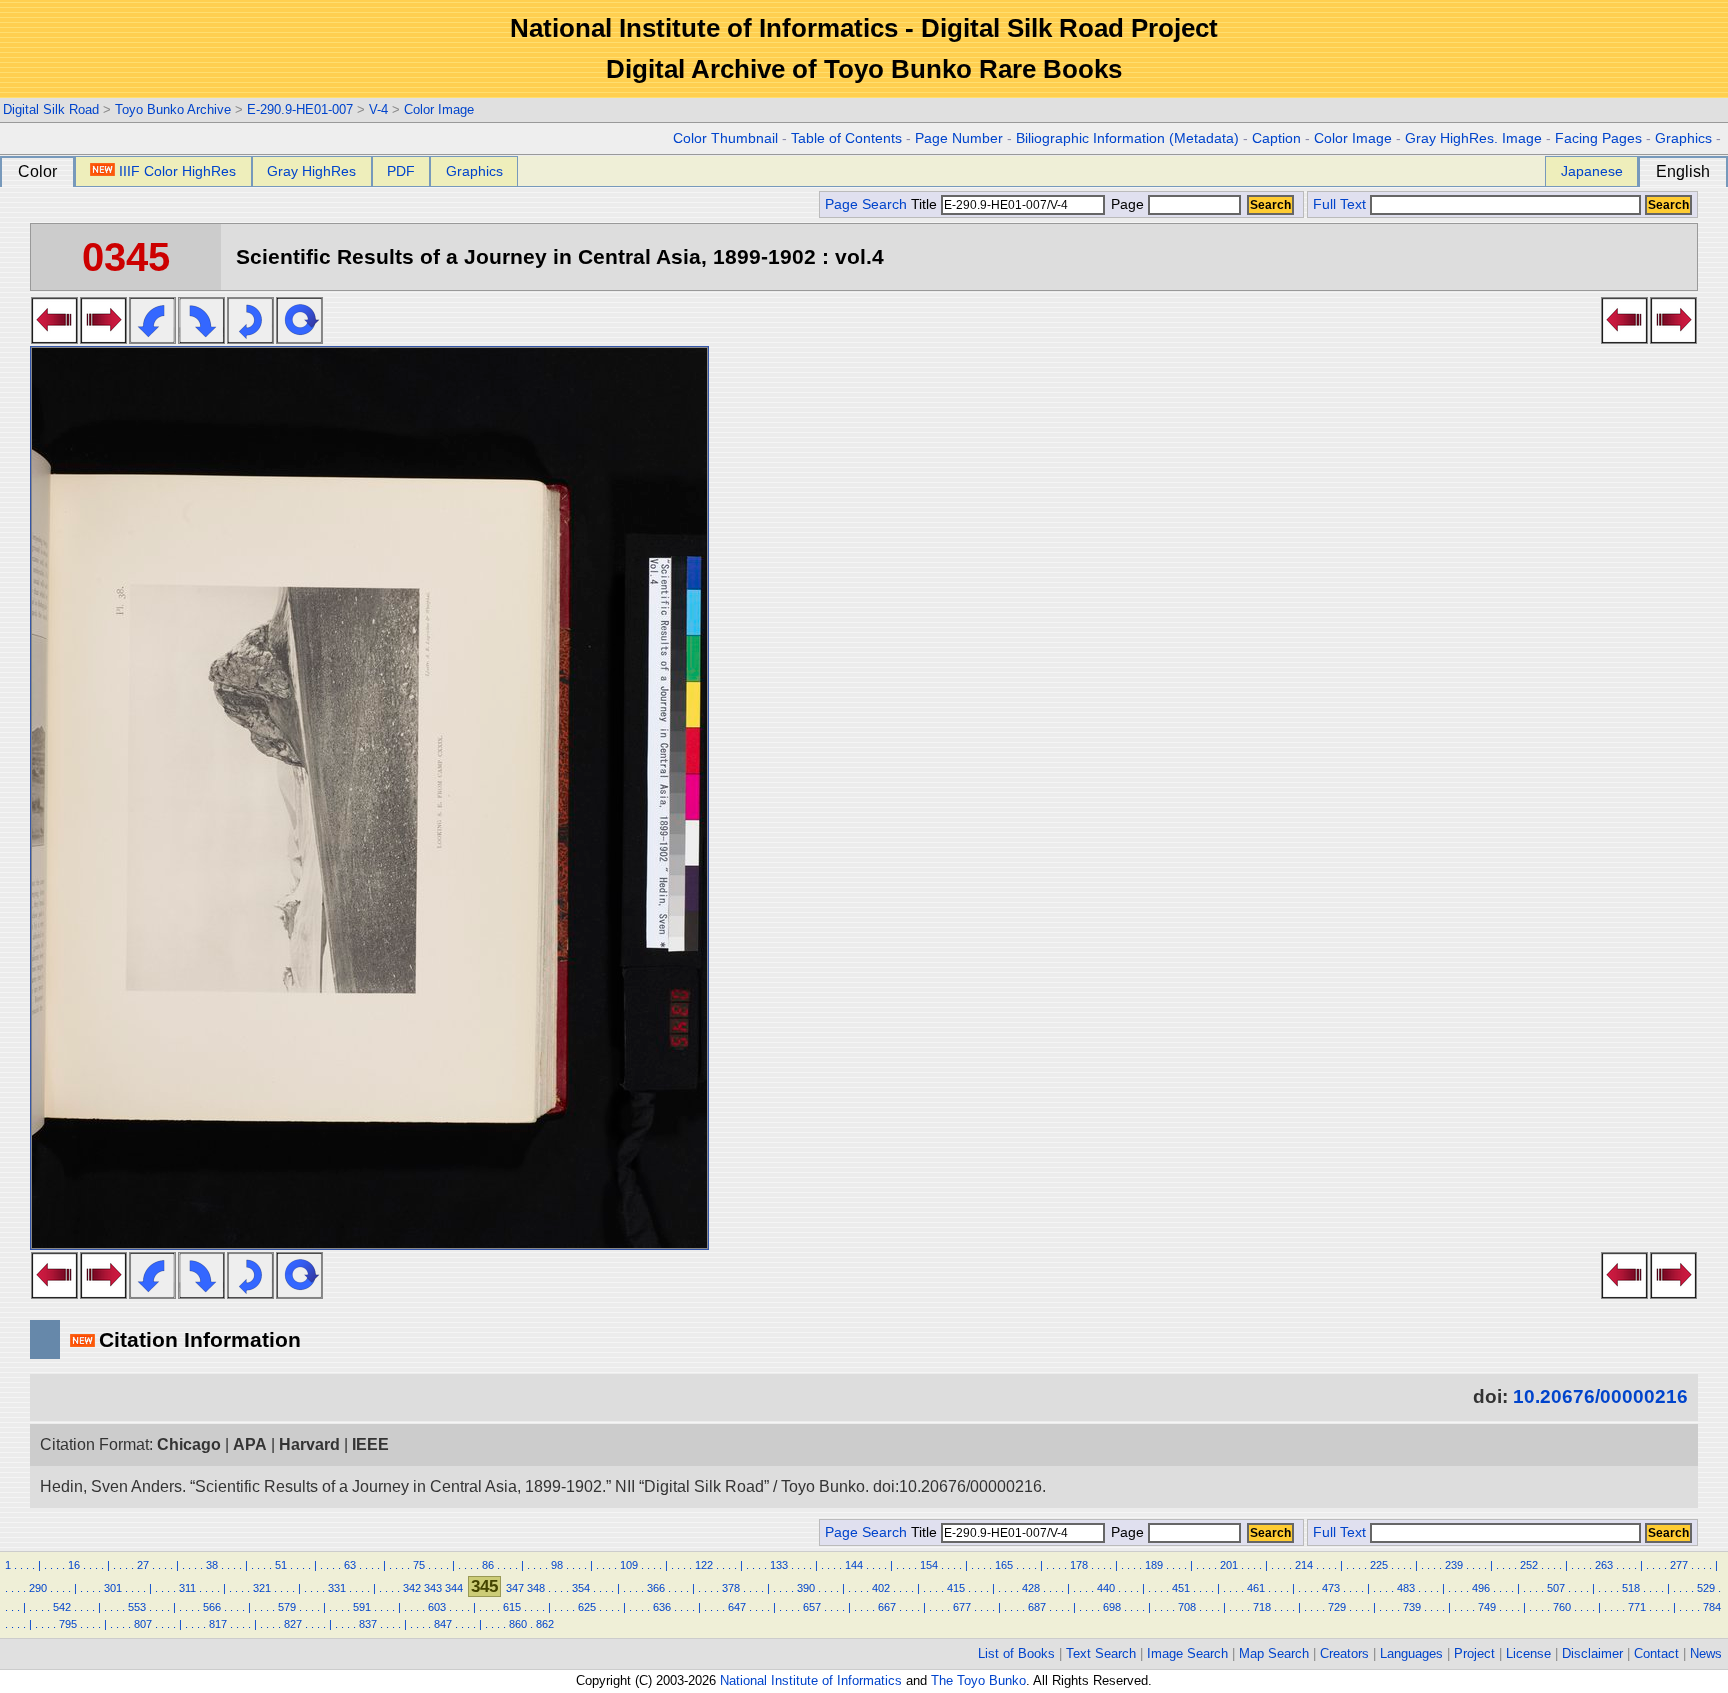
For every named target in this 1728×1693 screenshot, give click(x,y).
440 (1106, 1588)
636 (662, 1607)
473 (1331, 1588)
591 (362, 1607)
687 (1037, 1607)
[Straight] (299, 338)
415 (956, 1588)
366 (656, 1588)
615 (512, 1607)
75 (419, 1565)
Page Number (959, 138)
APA (250, 1444)
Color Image (439, 109)
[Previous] (54, 338)
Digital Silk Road (51, 109)
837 (368, 1624)
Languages (1411, 1653)
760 (1562, 1607)
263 (1604, 1565)
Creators (1344, 1653)
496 (1481, 1588)
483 (1406, 1588)
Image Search (1187, 1653)
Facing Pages (1598, 138)
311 (187, 1588)
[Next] (103, 338)
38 (212, 1565)
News (1706, 1653)
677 (962, 1607)
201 (1229, 1565)
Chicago (189, 1444)
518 (1631, 1588)
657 (812, 1607)
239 (1454, 1565)
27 (143, 1565)
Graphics (1683, 138)
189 (1154, 1565)
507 (1556, 1588)
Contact (1656, 1653)
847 (443, 1624)
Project (1474, 1653)
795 (68, 1624)
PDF (401, 171)
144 (854, 1565)
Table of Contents (846, 138)
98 (557, 1565)
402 (881, 1588)
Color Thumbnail (725, 138)
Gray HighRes (311, 171)
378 (731, 1588)
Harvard (309, 1444)
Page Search (866, 204)
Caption (1276, 138)
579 (287, 1607)
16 (74, 1565)
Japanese (1592, 171)
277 (1679, 1565)
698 (1112, 1607)
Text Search (1101, 1653)
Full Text (1339, 204)
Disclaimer (1592, 1653)
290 (38, 1588)
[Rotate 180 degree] (250, 338)
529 (1706, 1588)
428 (1031, 1588)
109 (629, 1565)
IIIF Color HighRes (177, 171)
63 (350, 1565)
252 (1529, 1565)
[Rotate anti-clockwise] (152, 338)
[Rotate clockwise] (201, 338)
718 (1262, 1607)
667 (887, 1607)
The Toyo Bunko (978, 1680)
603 (437, 1607)
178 (1079, 1565)
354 (581, 1588)
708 (1187, 1607)
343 (433, 1588)
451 (1181, 1588)
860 (518, 1624)
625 (587, 1607)
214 (1304, 1565)
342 (412, 1588)
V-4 (378, 109)
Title (926, 204)
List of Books (1016, 1653)
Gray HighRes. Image (1473, 138)
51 (281, 1565)
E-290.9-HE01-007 (300, 109)
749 (1487, 1607)
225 (1379, 1565)
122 (704, 1565)
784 (1712, 1607)
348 (536, 1588)
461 (1256, 1588)
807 (143, 1624)
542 (62, 1607)
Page (1127, 204)
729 (1337, 1607)
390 (806, 1588)
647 (737, 1607)
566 (212, 1607)
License (1528, 1653)
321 (262, 1588)
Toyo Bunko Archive (173, 109)
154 (929, 1565)
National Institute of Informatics (811, 1680)
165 (1004, 1565)
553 (137, 1607)
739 (1412, 1607)
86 (488, 1565)
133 (779, 1565)
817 (218, 1624)
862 (545, 1624)
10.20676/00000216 (1600, 1396)
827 (293, 1624)
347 (515, 1588)
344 (454, 1588)
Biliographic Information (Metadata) (1127, 138)
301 (113, 1588)
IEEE (370, 1444)
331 (337, 1588)
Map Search (1274, 1653)
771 (1637, 1607)
